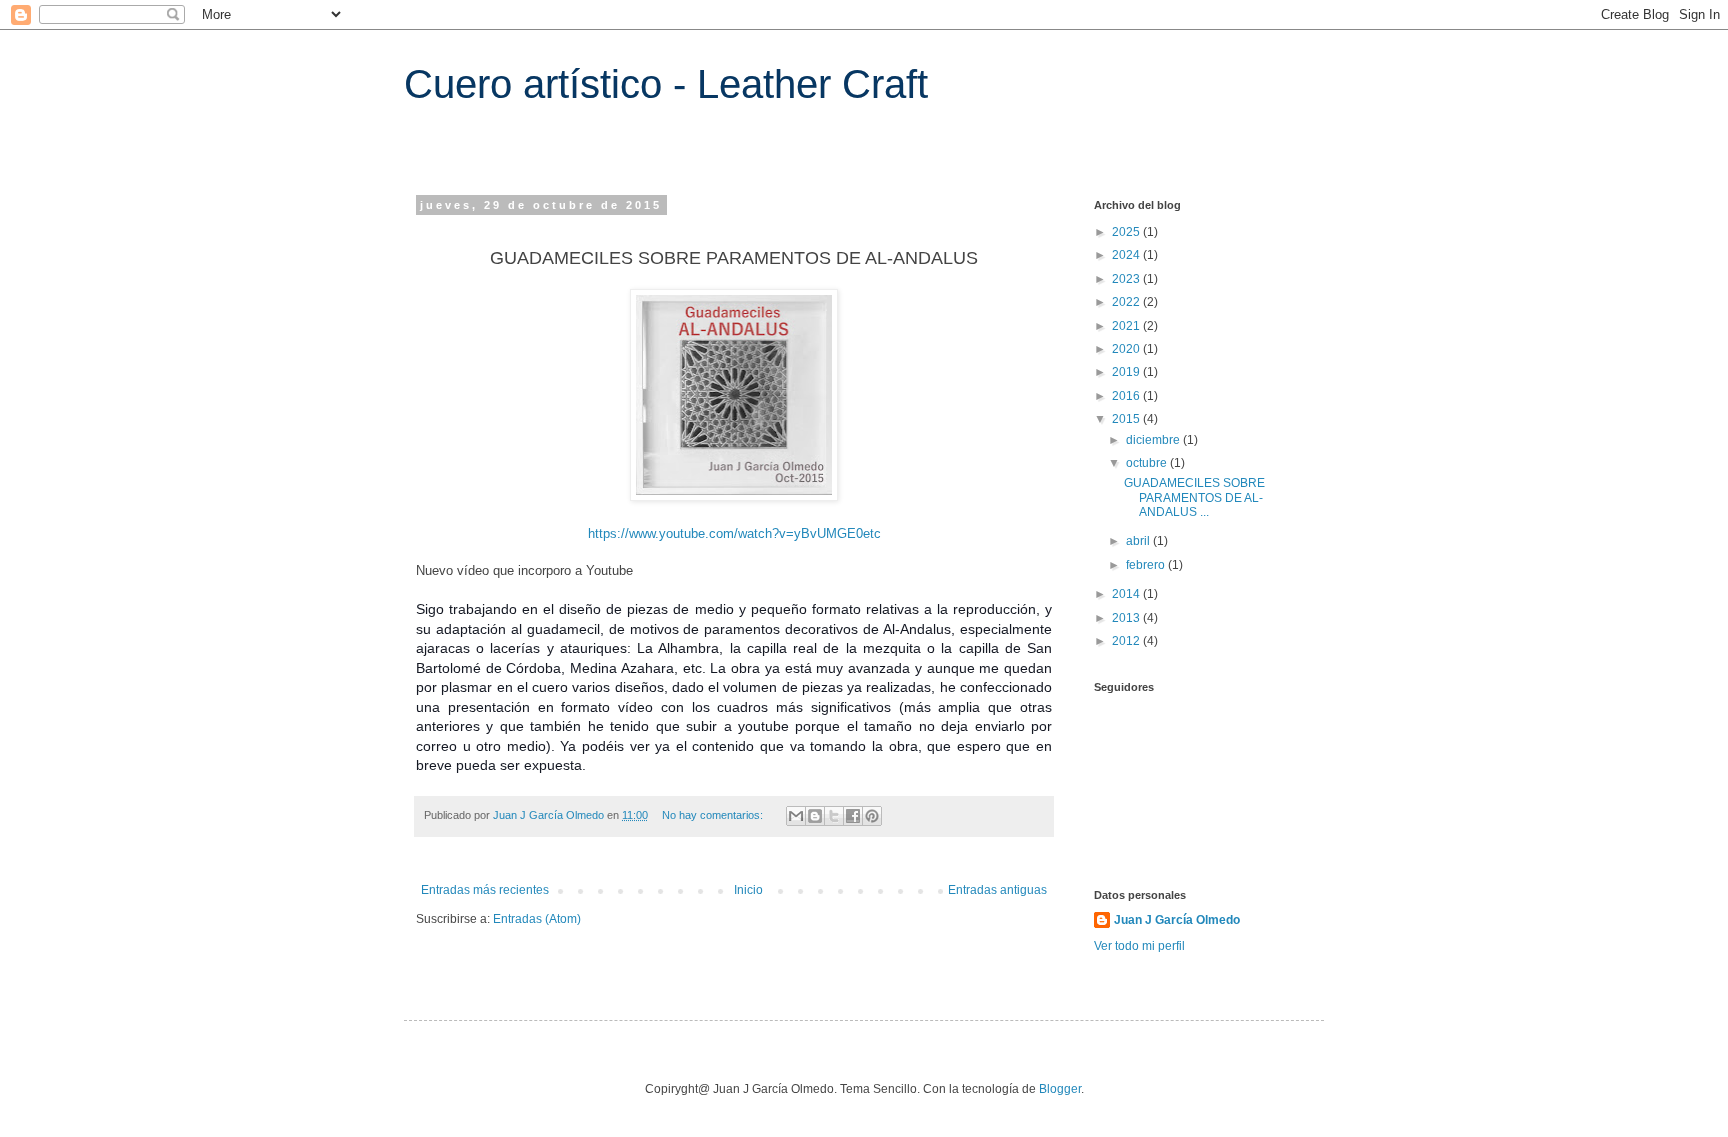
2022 (1127, 302)
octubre (1148, 463)
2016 (1127, 396)
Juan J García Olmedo (1177, 920)
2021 (1127, 326)
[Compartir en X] (834, 816)
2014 (1127, 594)
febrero (1147, 565)
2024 (1127, 255)
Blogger (1060, 1089)
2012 (1127, 641)
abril (1139, 541)
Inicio (748, 890)
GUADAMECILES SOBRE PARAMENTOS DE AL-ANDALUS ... (1194, 497)
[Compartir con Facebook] (853, 816)
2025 (1127, 232)
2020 (1127, 349)
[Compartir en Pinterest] (872, 816)
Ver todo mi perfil (1139, 946)
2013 (1127, 618)
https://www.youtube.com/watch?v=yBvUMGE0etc (734, 533)
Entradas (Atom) (537, 919)
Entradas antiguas (997, 890)
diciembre (1154, 440)
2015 (1127, 419)
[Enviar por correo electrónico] (796, 816)
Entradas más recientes (485, 890)
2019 (1127, 372)
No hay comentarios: (714, 815)
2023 (1127, 279)
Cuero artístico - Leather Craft (666, 84)
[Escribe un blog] (815, 816)
